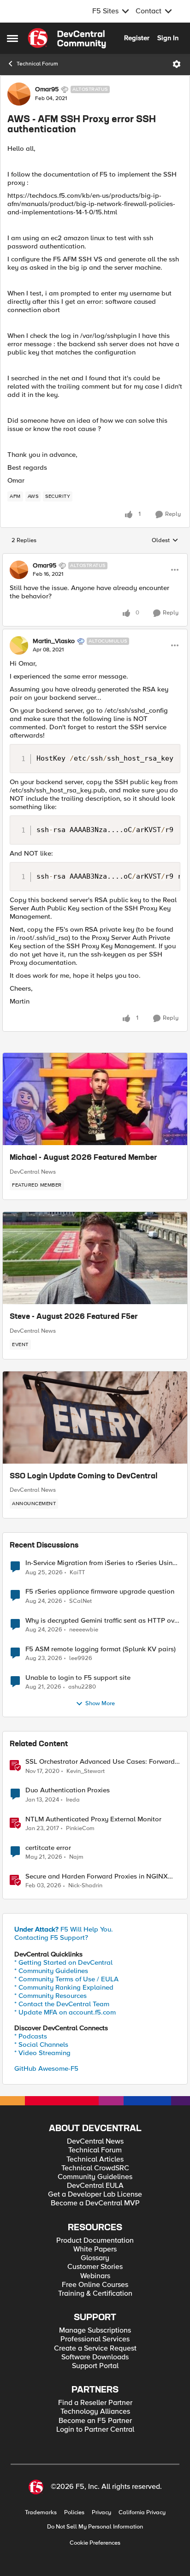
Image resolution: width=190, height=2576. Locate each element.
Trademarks (41, 2513)
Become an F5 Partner (95, 2421)
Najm (76, 1857)
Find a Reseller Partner (95, 2403)
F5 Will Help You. (64, 1929)
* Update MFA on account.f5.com (65, 2012)
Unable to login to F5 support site (78, 1678)
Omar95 (47, 89)
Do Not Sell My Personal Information (95, 2527)
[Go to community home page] (67, 38)
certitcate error (48, 1848)
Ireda (73, 1800)
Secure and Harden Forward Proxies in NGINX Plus (97, 1876)
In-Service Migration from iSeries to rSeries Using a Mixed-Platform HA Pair (101, 1563)
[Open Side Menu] (12, 38)
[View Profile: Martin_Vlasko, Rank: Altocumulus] (19, 645)
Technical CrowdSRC (95, 2168)
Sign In (168, 38)
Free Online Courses (95, 2285)
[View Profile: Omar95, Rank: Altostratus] (19, 94)
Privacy (101, 2513)
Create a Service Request (95, 2349)
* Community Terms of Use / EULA (66, 1979)
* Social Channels (41, 2044)
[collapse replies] (95, 558)
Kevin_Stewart (86, 1771)
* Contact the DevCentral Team (62, 2004)
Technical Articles (95, 2159)
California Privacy (142, 2513)
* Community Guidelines (51, 1971)
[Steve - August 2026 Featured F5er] (95, 1258)
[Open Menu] (177, 64)
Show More (100, 1704)
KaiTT (77, 1573)
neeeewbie (84, 1630)
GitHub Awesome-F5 (46, 2068)
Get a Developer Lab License (95, 2195)
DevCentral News (33, 1172)
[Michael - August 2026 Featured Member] (95, 1099)
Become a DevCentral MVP (95, 2203)
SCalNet (80, 1601)
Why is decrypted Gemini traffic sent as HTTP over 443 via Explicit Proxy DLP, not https (103, 1621)
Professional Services (95, 2339)
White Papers (95, 2249)
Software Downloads (95, 2357)
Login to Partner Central (95, 2430)
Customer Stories (95, 2267)
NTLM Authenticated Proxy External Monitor (93, 1819)
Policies (74, 2513)
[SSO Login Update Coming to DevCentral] (95, 1418)
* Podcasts (31, 2036)
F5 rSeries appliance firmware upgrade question (100, 1592)
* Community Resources (50, 1996)
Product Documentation (95, 2241)
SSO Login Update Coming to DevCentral (83, 1477)
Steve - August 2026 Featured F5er (74, 1317)
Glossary (95, 2258)
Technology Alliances (95, 2412)
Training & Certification (95, 2294)
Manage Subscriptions (95, 2331)
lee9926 (81, 1658)
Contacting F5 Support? (51, 1938)
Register (137, 38)
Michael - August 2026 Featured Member (83, 1158)
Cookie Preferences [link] (95, 2543)
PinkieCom (80, 1829)
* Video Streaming (42, 2053)
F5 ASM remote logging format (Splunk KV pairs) (101, 1649)
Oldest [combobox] (165, 541)
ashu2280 (82, 1687)
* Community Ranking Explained (64, 1987)
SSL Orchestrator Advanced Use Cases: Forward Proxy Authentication (100, 1762)
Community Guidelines (95, 2177)
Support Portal (95, 2366)
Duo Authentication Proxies (68, 1790)
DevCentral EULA (95, 2186)
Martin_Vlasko (54, 641)
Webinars (95, 2276)
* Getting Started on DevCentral (63, 1962)
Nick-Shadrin (85, 1886)
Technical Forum (37, 64)
